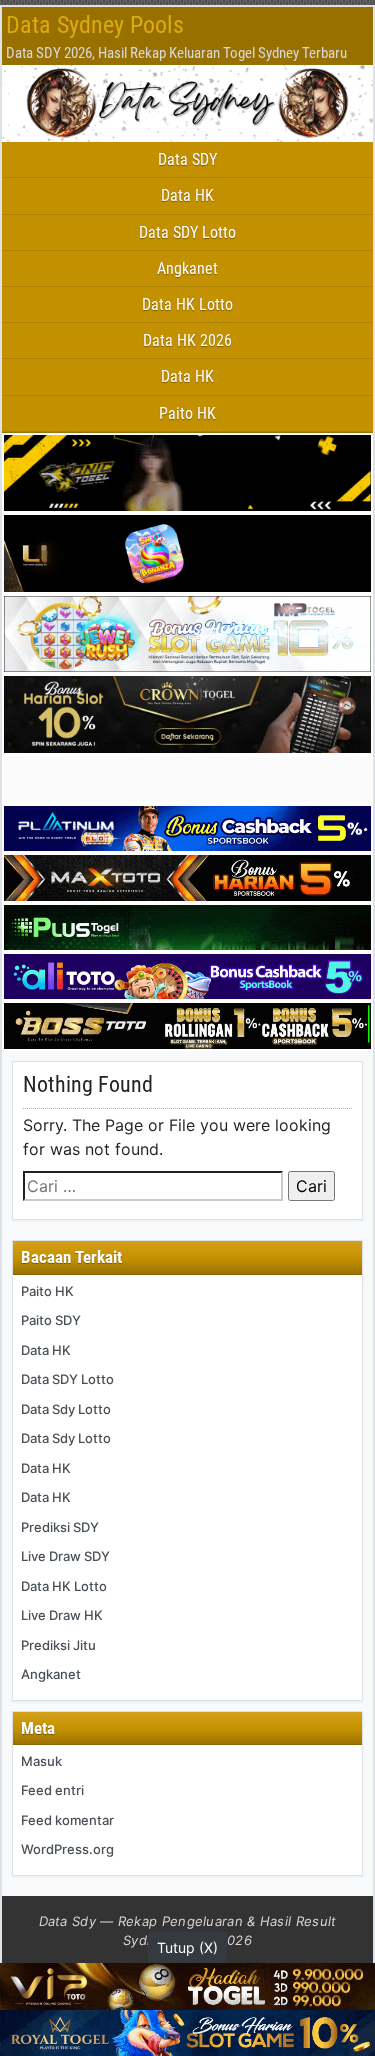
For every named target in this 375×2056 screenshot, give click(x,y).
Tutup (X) (187, 1947)
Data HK (187, 195)
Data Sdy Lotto (66, 1409)
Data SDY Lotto (187, 232)
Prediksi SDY (60, 1527)
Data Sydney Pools (95, 25)
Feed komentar (67, 1820)
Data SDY (187, 159)
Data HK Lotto (187, 304)
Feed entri (52, 1790)
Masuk (41, 1761)
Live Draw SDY (65, 1556)
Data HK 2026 (187, 340)
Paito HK (187, 413)
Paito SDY (51, 1320)
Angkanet (187, 268)
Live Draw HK (62, 1615)
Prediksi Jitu (58, 1645)
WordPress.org (67, 1849)
